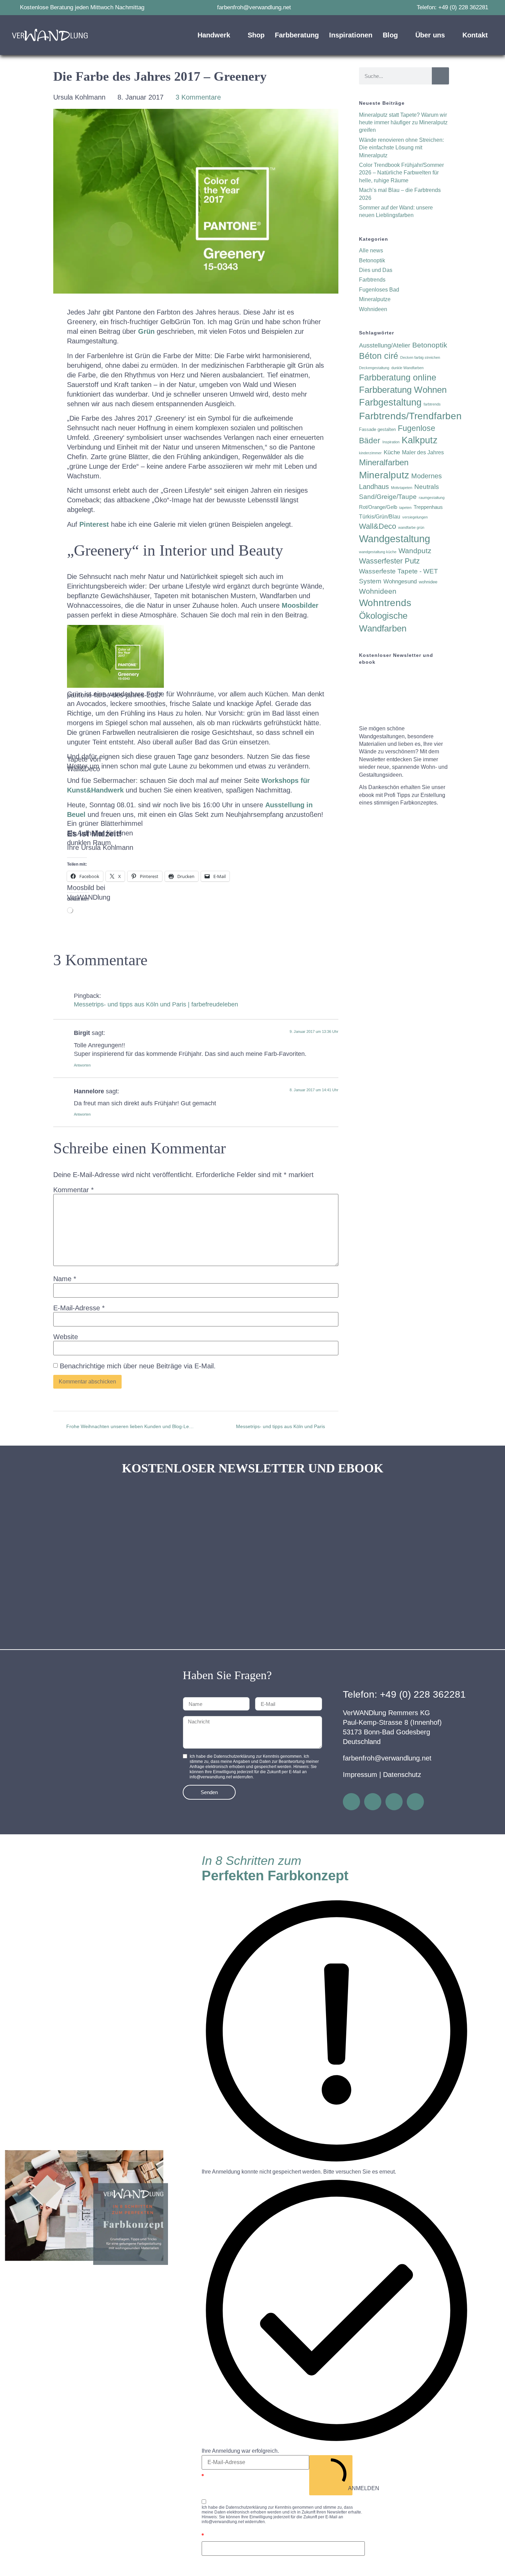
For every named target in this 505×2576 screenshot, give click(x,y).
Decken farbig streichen (420, 357)
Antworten (82, 1065)
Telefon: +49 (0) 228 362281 (404, 1694)
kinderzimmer (370, 453)
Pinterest (95, 524)
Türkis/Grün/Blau (380, 517)
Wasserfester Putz (389, 561)
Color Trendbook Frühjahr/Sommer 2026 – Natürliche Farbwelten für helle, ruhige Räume (401, 173)
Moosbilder (300, 605)
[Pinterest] (394, 1802)
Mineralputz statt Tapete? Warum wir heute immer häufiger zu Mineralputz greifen (403, 123)
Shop (256, 35)
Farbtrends (372, 280)
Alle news (371, 250)
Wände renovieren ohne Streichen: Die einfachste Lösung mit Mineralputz (401, 148)
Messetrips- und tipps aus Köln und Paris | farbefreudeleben (156, 1004)
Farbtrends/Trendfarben (410, 416)
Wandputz (415, 551)
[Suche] (440, 76)
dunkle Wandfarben (407, 368)
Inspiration (391, 442)
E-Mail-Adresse (79, 1308)
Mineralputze (375, 299)
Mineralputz (384, 475)
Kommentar (74, 1190)
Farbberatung (297, 35)
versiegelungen (415, 517)
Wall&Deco (378, 526)
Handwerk (214, 35)
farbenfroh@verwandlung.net (387, 1758)
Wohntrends (385, 603)
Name (65, 1279)
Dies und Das (376, 270)
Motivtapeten (402, 488)
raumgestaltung (432, 498)
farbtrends (432, 404)
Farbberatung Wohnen (403, 390)
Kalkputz (420, 440)
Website (66, 1337)
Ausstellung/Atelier (385, 345)
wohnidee (428, 582)
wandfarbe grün (411, 527)
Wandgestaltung (395, 539)
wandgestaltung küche (378, 552)
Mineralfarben (384, 462)
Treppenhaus (428, 507)
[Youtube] (415, 1802)
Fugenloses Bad (379, 290)
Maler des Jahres (423, 452)
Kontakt (475, 35)
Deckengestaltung (374, 368)
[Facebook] (373, 1802)
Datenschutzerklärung (246, 2507)
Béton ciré (379, 356)
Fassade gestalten (377, 429)
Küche (392, 452)
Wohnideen (373, 309)
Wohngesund (400, 582)
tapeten (405, 508)
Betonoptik (372, 260)
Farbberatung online (398, 377)
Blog (390, 35)
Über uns (430, 35)
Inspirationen (351, 35)
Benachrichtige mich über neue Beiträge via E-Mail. (138, 1366)
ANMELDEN (350, 2488)
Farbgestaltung (390, 402)
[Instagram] (351, 1802)
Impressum (360, 1775)
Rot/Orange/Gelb (378, 507)
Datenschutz (402, 1775)
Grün (146, 331)
